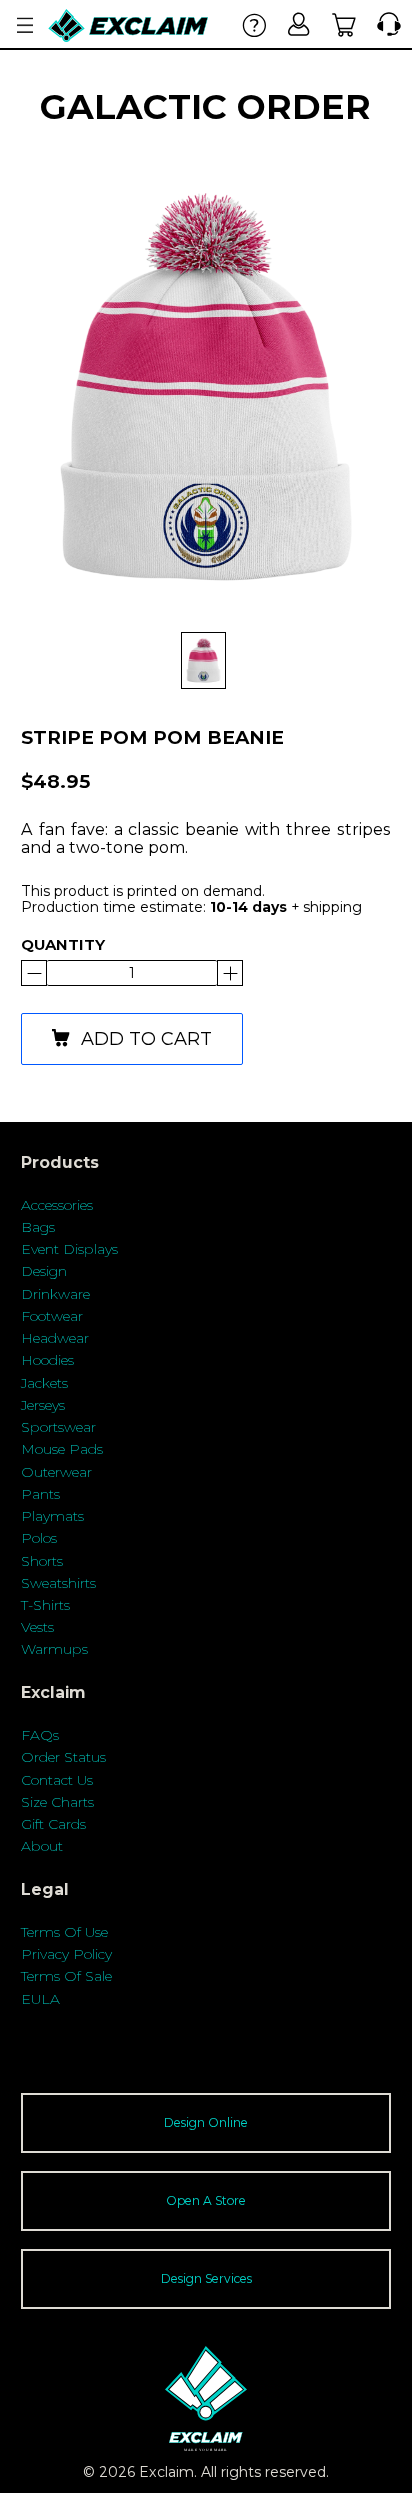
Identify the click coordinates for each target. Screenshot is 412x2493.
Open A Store (206, 2200)
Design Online (206, 2122)
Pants (40, 1494)
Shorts (42, 1561)
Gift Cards (53, 1824)
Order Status (63, 1757)
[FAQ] (254, 24)
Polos (39, 1538)
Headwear (55, 1338)
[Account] (299, 24)
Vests (37, 1627)
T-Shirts (45, 1605)
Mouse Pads (62, 1449)
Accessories (57, 1205)
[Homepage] (129, 25)
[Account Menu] (25, 25)
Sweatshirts (58, 1583)
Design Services (206, 2278)
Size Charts (57, 1802)
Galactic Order (205, 106)
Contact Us (57, 1780)
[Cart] (344, 24)
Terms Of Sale (66, 1976)
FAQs (40, 1735)
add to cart (146, 1039)
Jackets (44, 1383)
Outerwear (56, 1472)
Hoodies (47, 1360)
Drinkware (55, 1294)
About (42, 1846)
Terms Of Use (64, 1932)
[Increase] (34, 973)
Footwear (52, 1316)
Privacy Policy (66, 1954)
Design (44, 1271)
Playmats (52, 1516)
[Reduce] (230, 973)
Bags (38, 1227)
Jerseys (43, 1405)
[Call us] (384, 24)
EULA (40, 1999)
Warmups (54, 1649)
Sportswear (58, 1427)
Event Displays (69, 1249)
